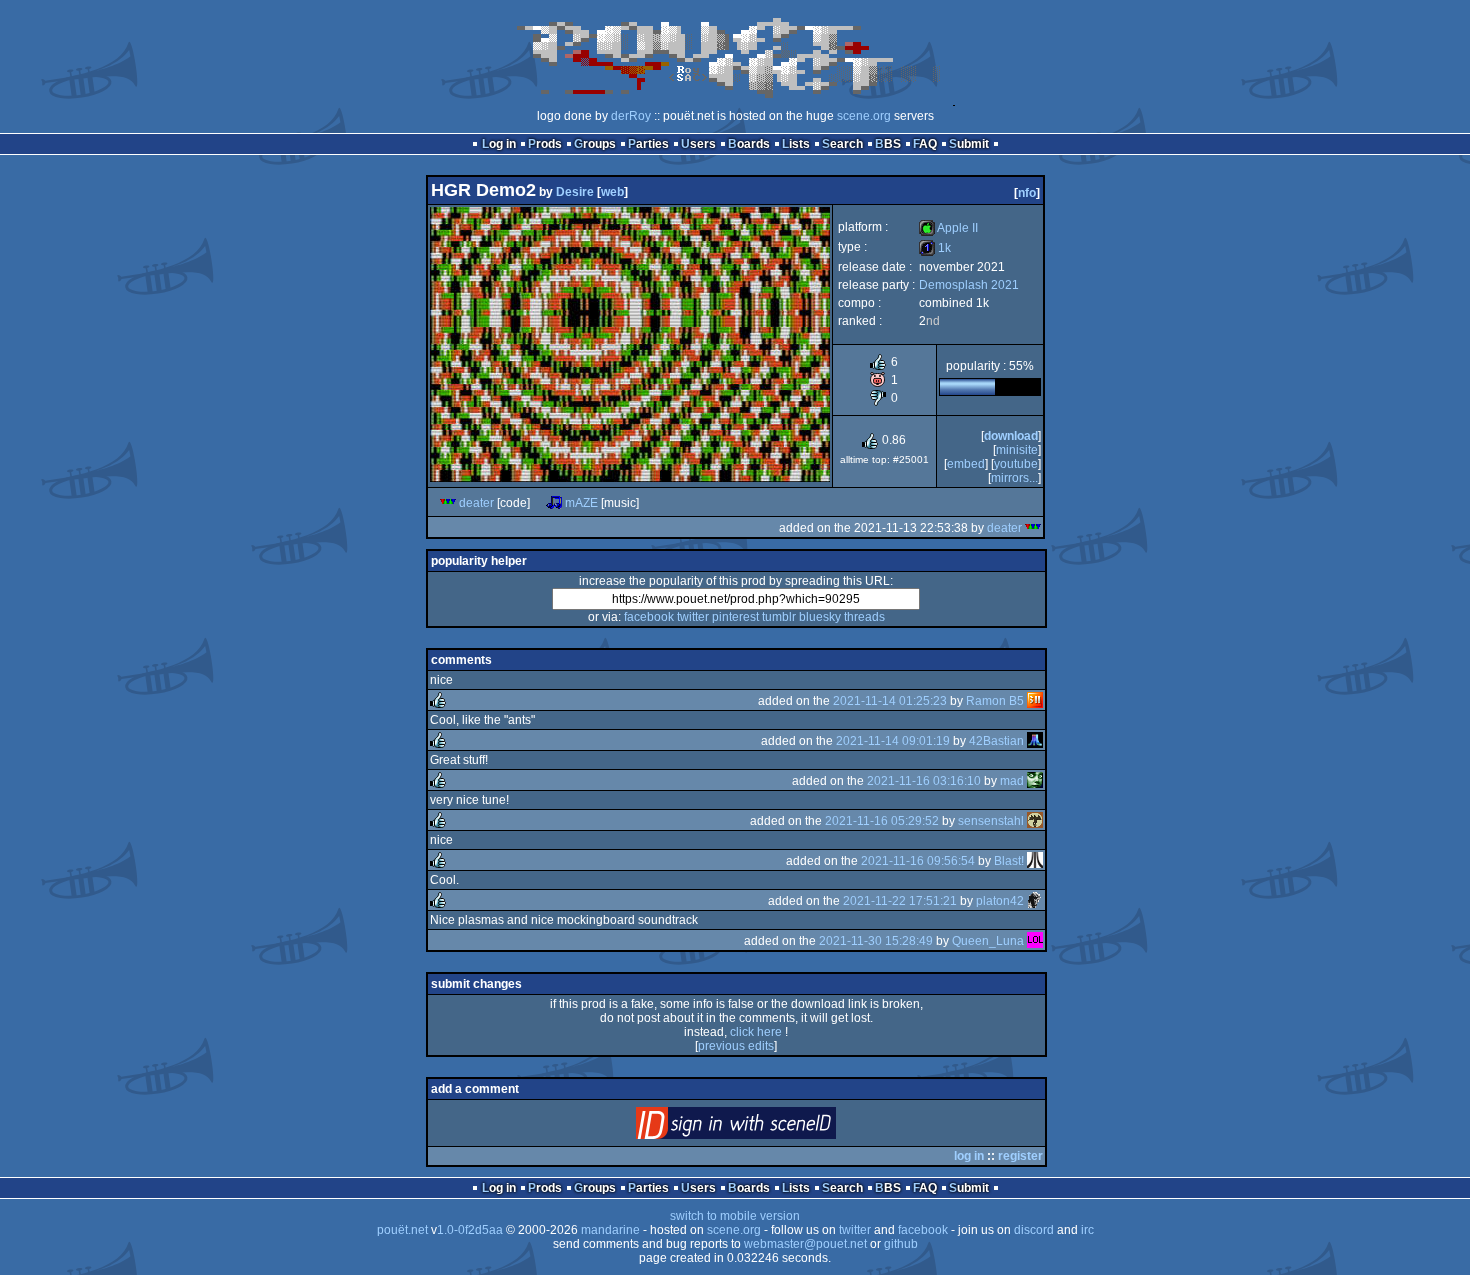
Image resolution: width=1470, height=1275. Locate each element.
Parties (648, 144)
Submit (969, 144)
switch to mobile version (735, 1216)
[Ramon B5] (1035, 701)
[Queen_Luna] (1035, 941)
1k (935, 248)
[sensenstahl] (1035, 821)
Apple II (948, 228)
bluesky (820, 617)
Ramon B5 (995, 701)
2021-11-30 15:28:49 (876, 941)
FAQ (925, 144)
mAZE (581, 503)
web (612, 192)
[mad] (1035, 781)
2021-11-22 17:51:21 (900, 901)
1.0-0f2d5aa (470, 1230)
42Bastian (996, 741)
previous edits (736, 1046)
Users (698, 144)
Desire (575, 192)
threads (864, 617)
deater (476, 503)
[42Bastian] (1035, 741)
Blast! (1009, 861)
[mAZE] (554, 503)
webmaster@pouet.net (805, 1244)
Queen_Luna (988, 941)
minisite (1017, 450)
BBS (888, 144)
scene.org (864, 116)
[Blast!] (1035, 861)
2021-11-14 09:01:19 (893, 741)
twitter (693, 617)
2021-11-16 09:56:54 (918, 861)
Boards (749, 144)
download (1011, 436)
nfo (1027, 193)
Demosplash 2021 (969, 285)
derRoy (631, 116)
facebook (649, 617)
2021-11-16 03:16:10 (924, 781)
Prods (545, 144)
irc (1087, 1230)
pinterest (735, 617)
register (1020, 1156)
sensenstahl (991, 821)
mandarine (610, 1230)
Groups (595, 144)
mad (1012, 781)
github (901, 1244)
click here (756, 1032)
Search (842, 144)
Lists (796, 144)
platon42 (1000, 901)
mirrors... (1014, 478)
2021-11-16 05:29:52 (882, 821)
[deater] (448, 503)
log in (969, 1156)
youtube (1016, 464)
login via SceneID (769, 1127)
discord (1034, 1230)
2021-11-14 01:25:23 (890, 701)
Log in (499, 144)
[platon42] (1035, 901)
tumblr (779, 617)
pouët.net (402, 1230)
